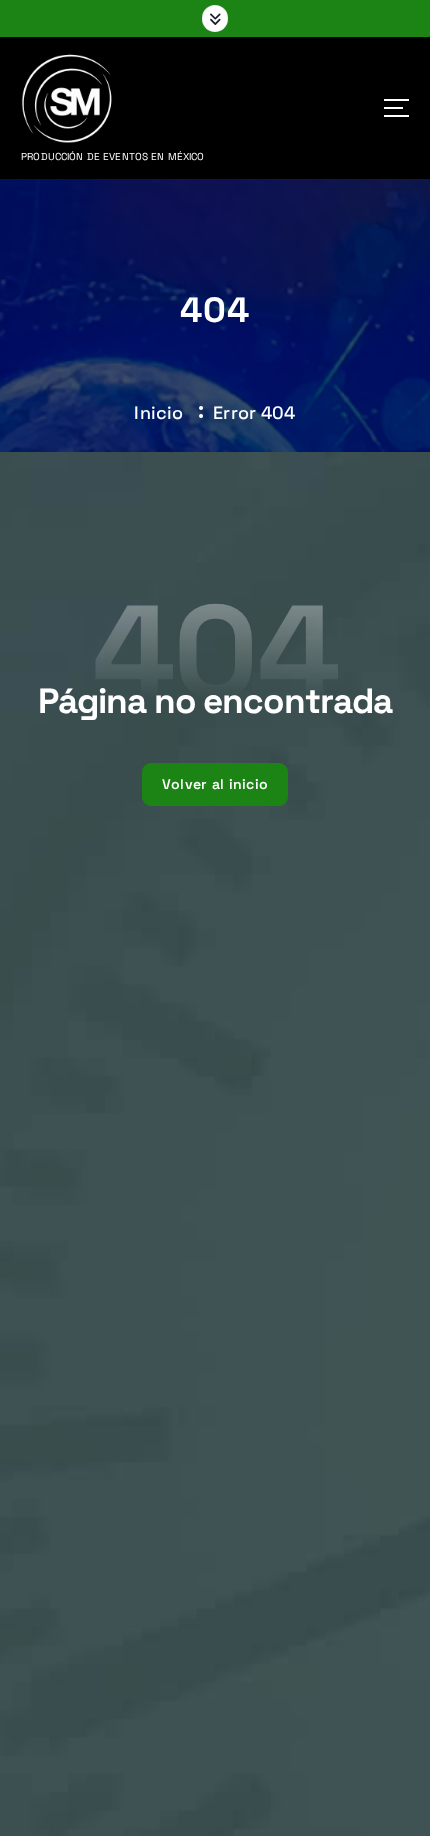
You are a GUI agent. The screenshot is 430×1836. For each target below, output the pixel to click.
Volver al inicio (215, 784)
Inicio (158, 412)
